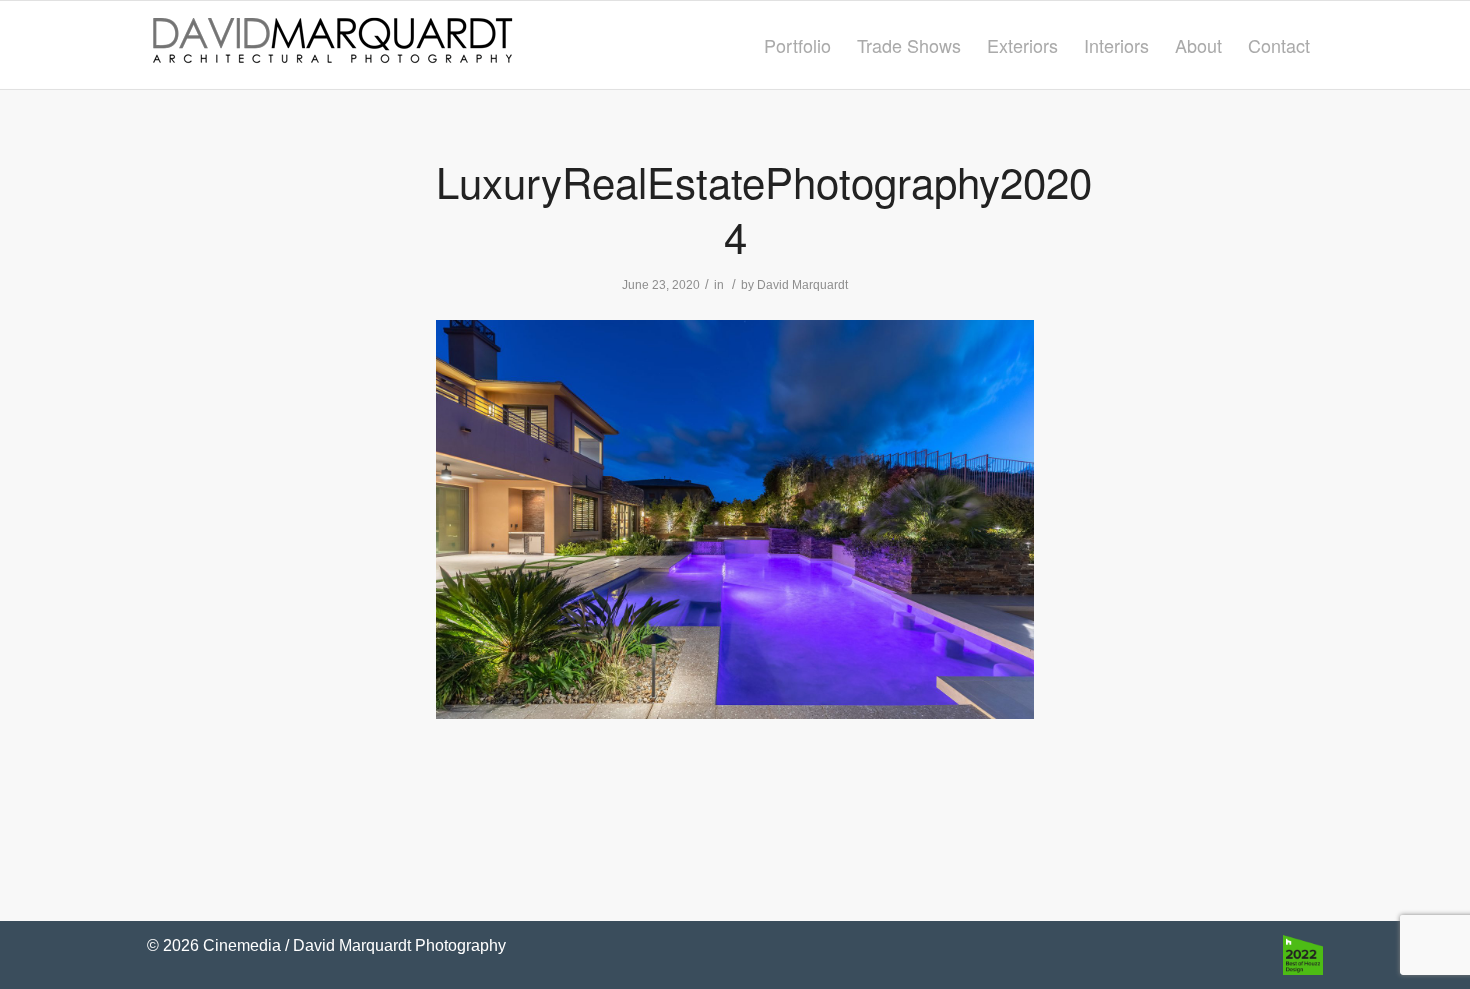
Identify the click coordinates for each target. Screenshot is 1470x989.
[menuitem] (797, 45)
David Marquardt (802, 285)
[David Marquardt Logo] (332, 45)
